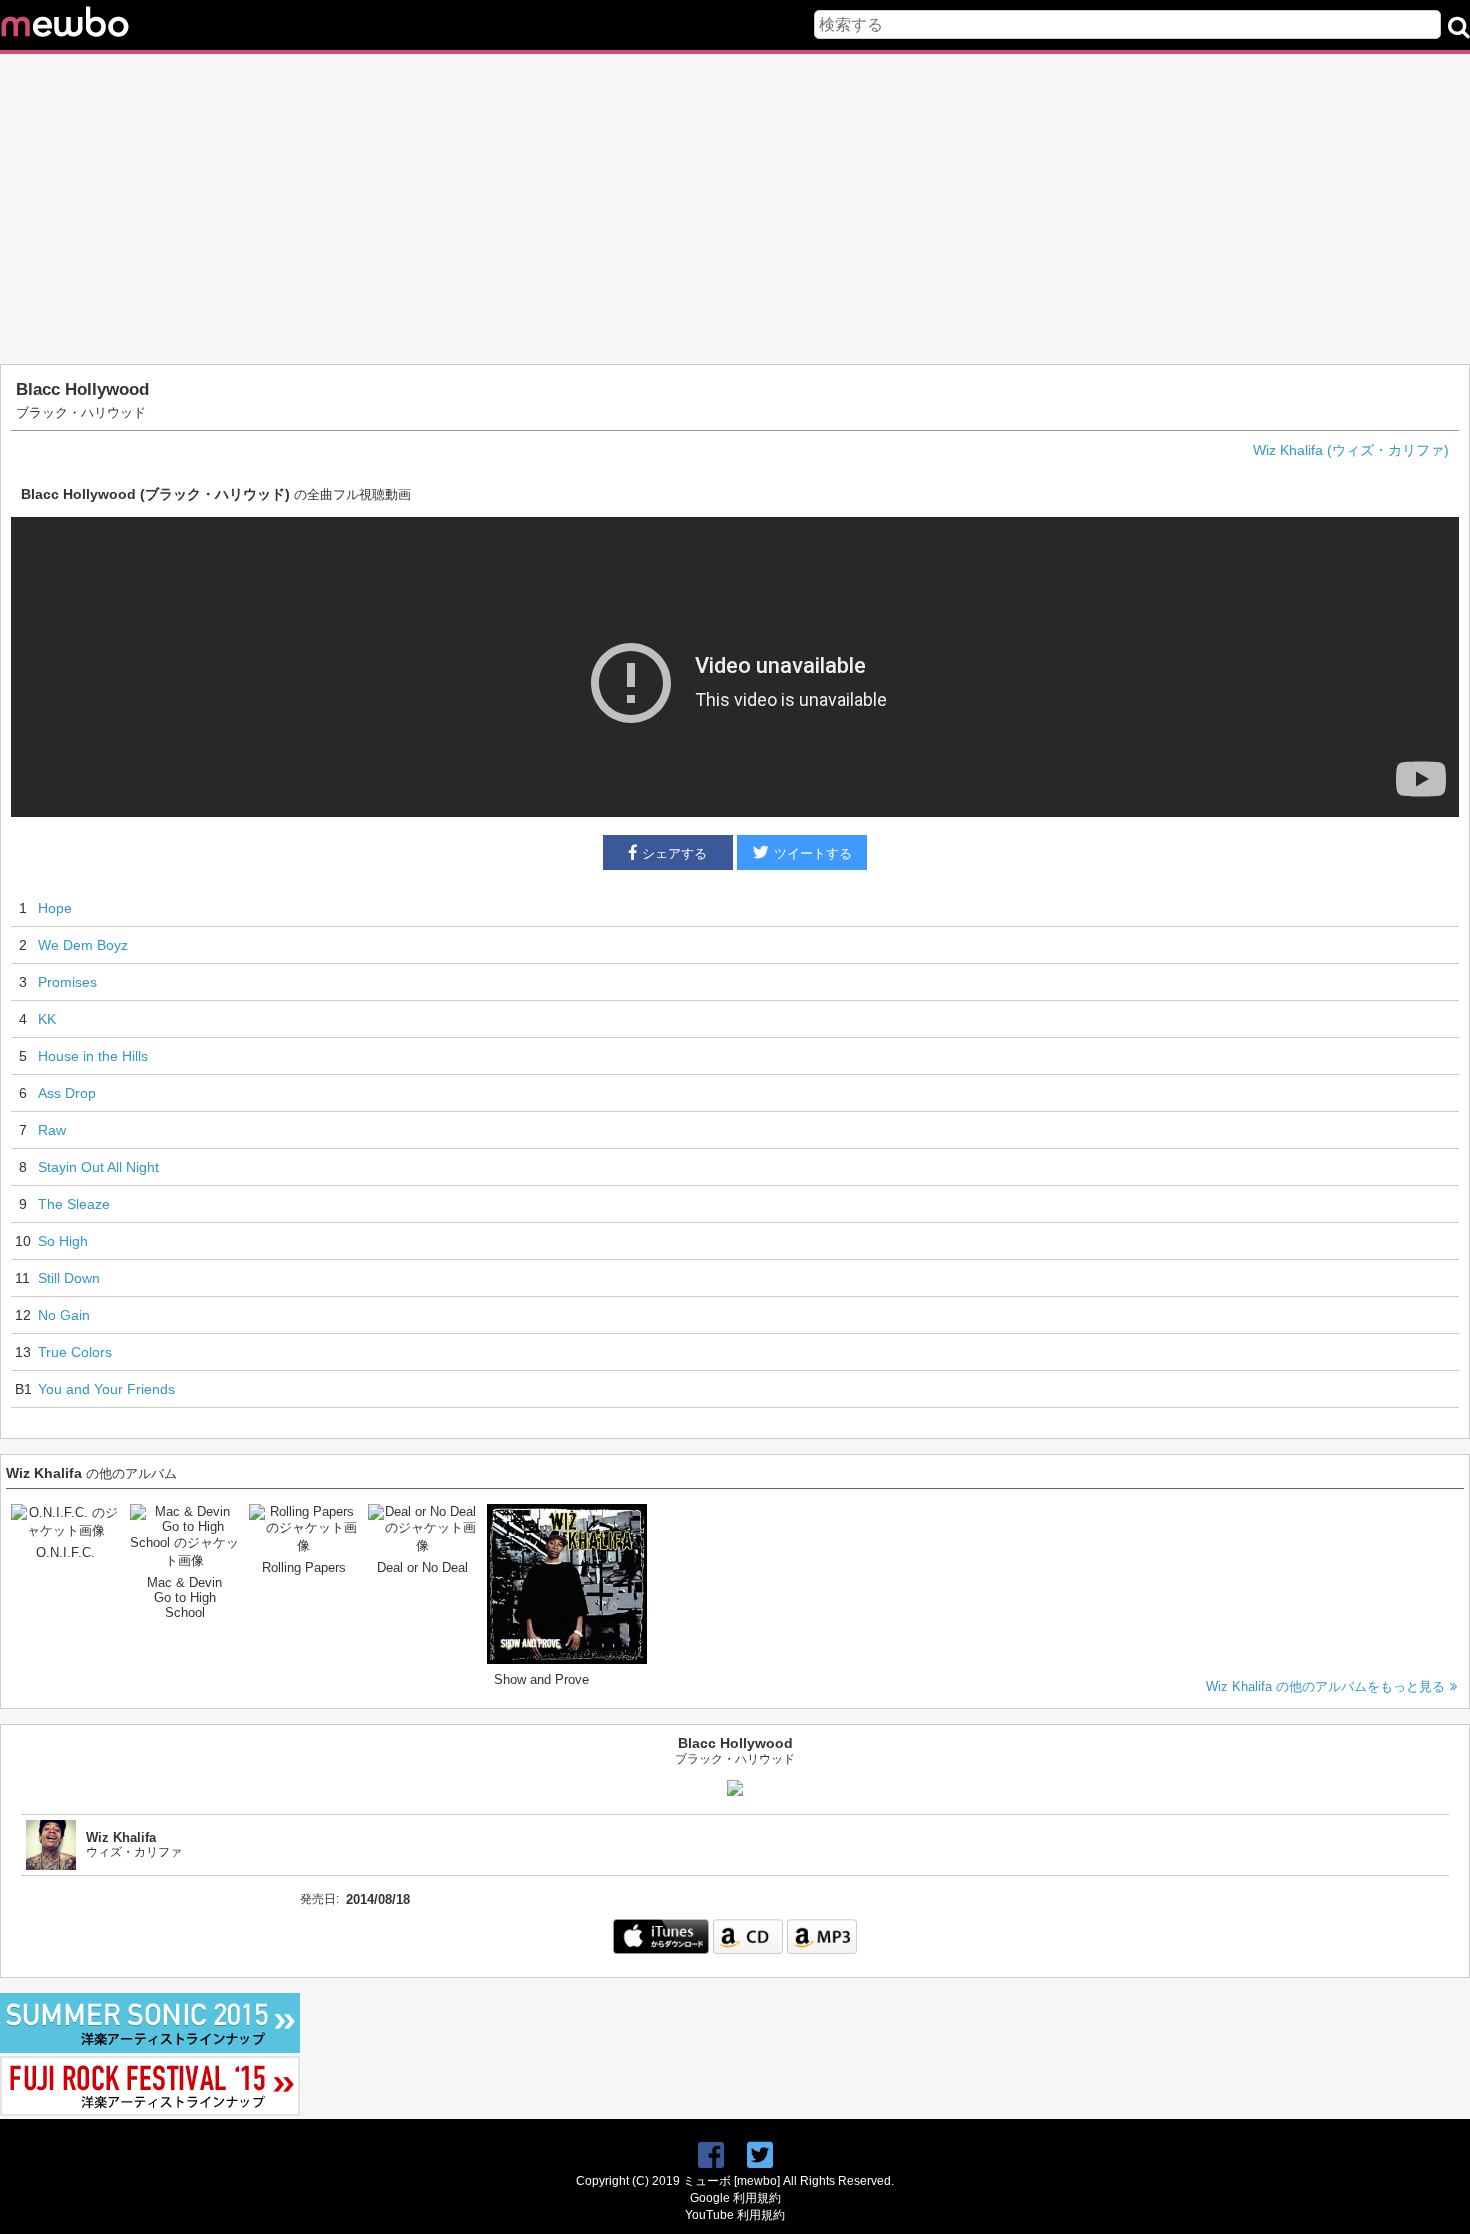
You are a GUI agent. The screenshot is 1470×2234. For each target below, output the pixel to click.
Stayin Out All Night (98, 1167)
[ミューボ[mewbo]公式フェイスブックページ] (711, 2155)
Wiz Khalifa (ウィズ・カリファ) (1351, 450)
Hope (55, 908)
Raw (52, 1130)
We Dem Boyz (83, 945)
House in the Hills (93, 1056)
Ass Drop (67, 1093)
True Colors (75, 1352)
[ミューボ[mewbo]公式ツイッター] (760, 2155)
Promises (67, 982)
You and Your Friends (106, 1389)
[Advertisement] (735, 209)
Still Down (69, 1278)
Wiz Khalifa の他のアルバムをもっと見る (1325, 1686)
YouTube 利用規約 (735, 2215)
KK (47, 1019)
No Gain (64, 1315)
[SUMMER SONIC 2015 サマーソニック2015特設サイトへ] (150, 2048)
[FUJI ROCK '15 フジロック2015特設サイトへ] (150, 2111)
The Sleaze (74, 1204)
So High (63, 1241)
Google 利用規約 (735, 2198)
